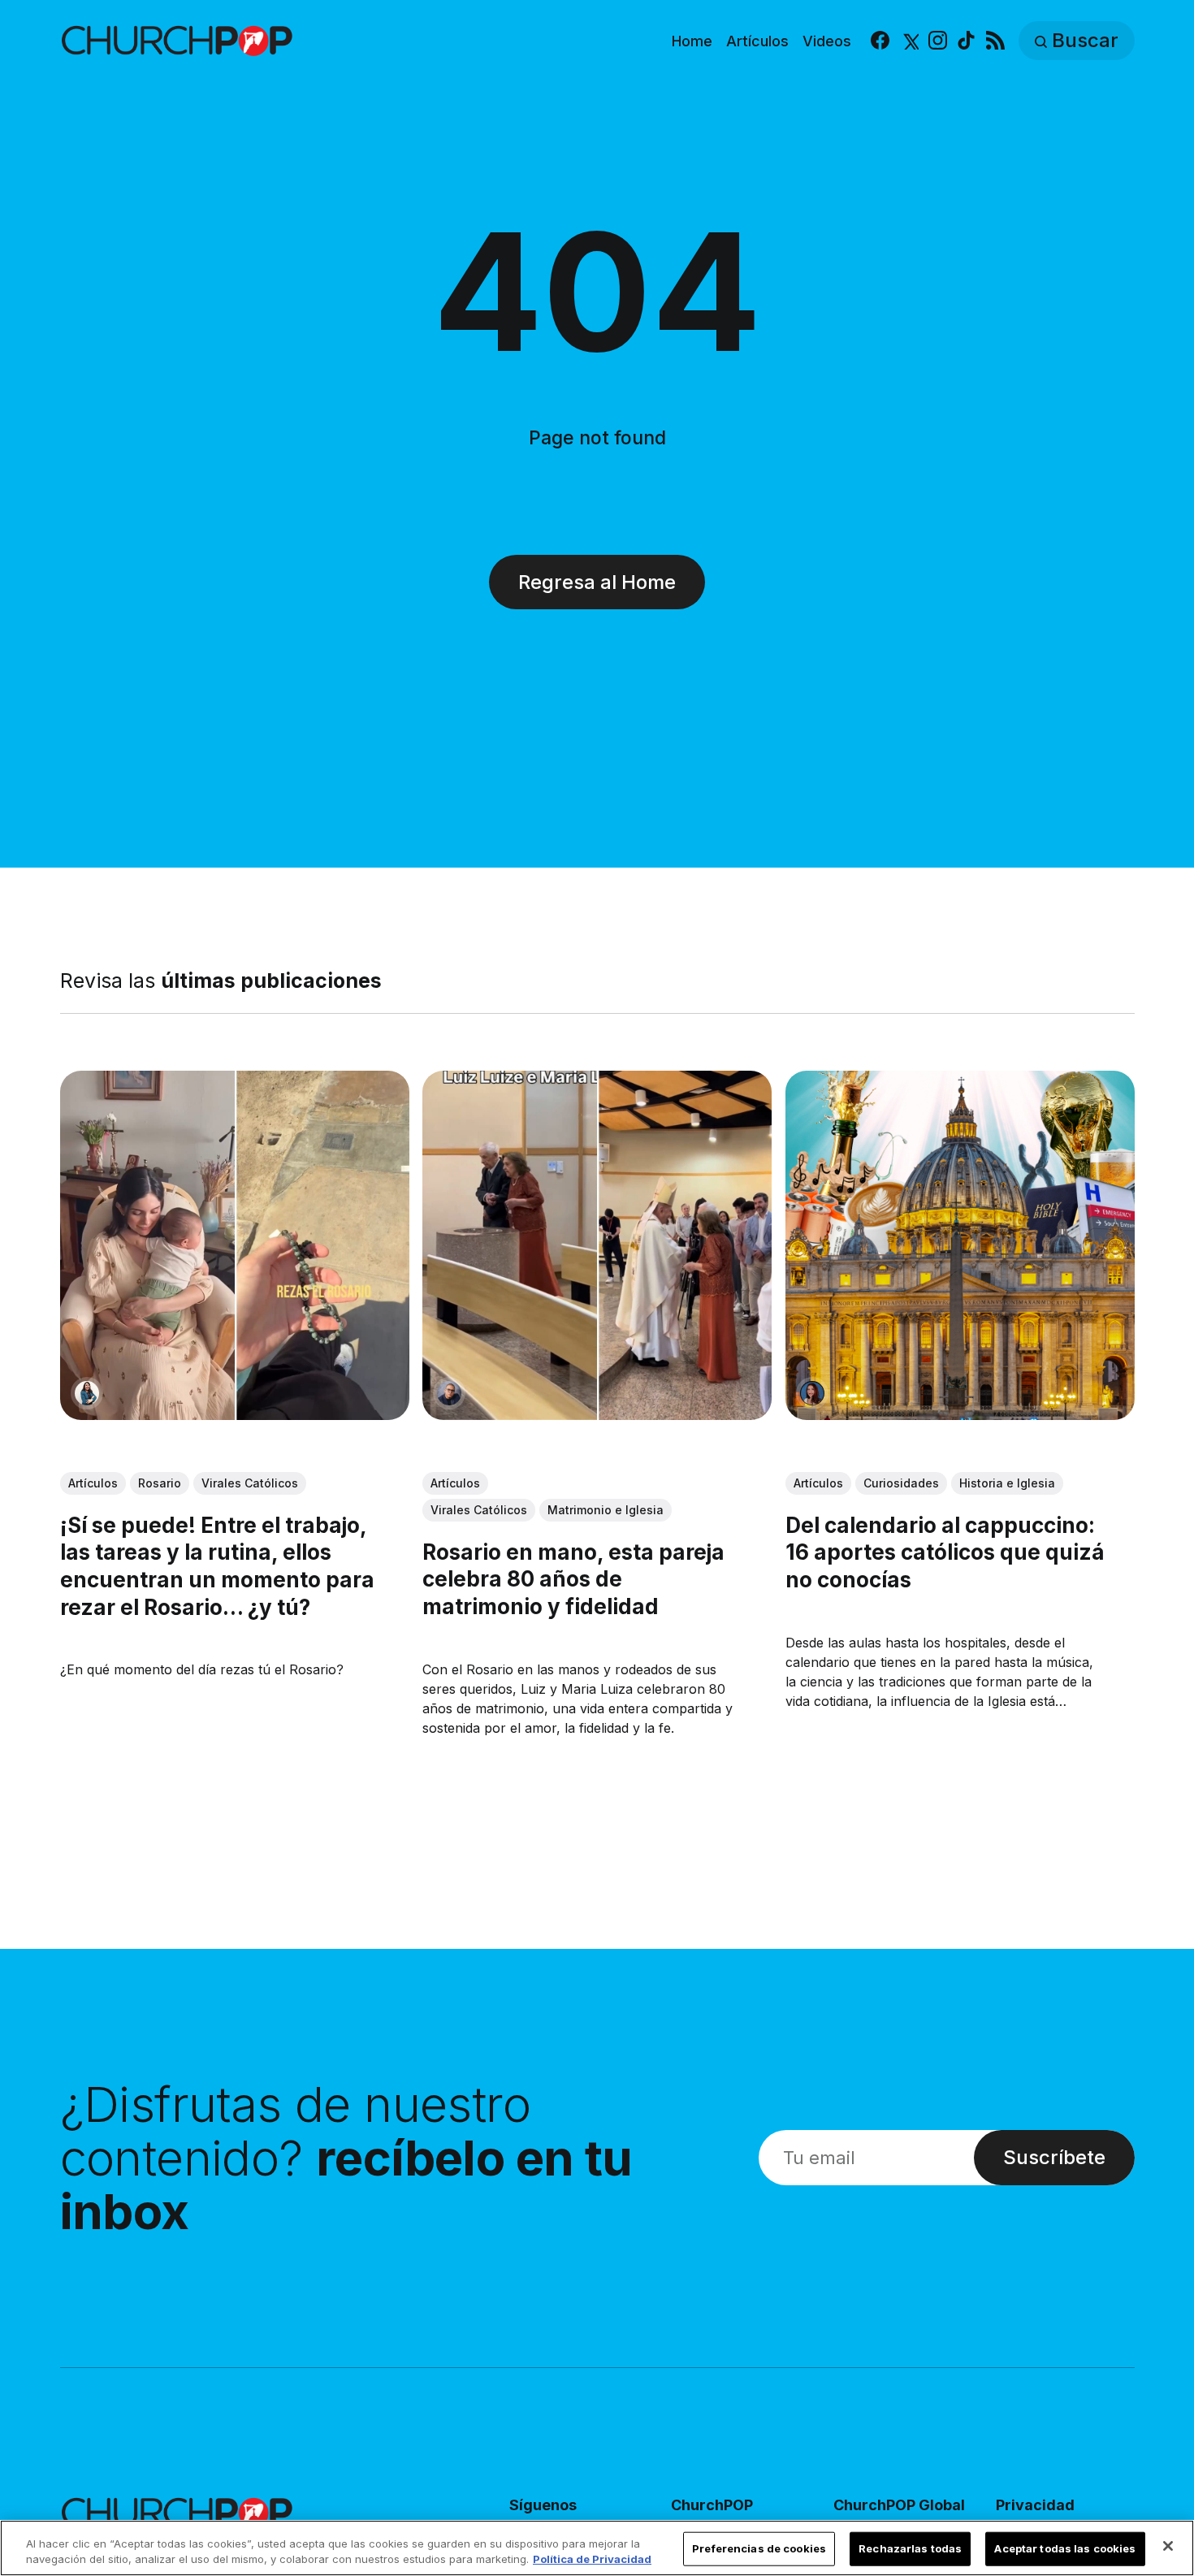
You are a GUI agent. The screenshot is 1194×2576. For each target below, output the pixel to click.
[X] (909, 41)
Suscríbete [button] (1054, 2157)
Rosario (160, 1483)
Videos (827, 41)
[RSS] (995, 41)
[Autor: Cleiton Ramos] (449, 1393)
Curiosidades (900, 1483)
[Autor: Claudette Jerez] (811, 1393)
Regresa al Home (597, 582)
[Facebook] (880, 41)
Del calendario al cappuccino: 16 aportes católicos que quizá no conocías (944, 1553)
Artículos (757, 41)
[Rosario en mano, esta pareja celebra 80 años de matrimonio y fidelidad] (597, 1245)
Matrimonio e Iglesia (606, 1510)
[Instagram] (938, 41)
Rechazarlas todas (910, 2548)
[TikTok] (966, 41)
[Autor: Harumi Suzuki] (87, 1393)
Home (692, 41)
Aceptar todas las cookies (1065, 2548)
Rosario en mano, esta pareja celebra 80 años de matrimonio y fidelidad (573, 1580)
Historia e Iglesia (1006, 1483)
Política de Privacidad (592, 2559)
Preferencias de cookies (759, 2548)
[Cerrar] (1168, 2546)
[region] (597, 2548)
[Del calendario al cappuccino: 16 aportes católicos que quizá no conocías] (959, 1245)
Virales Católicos (250, 1483)
